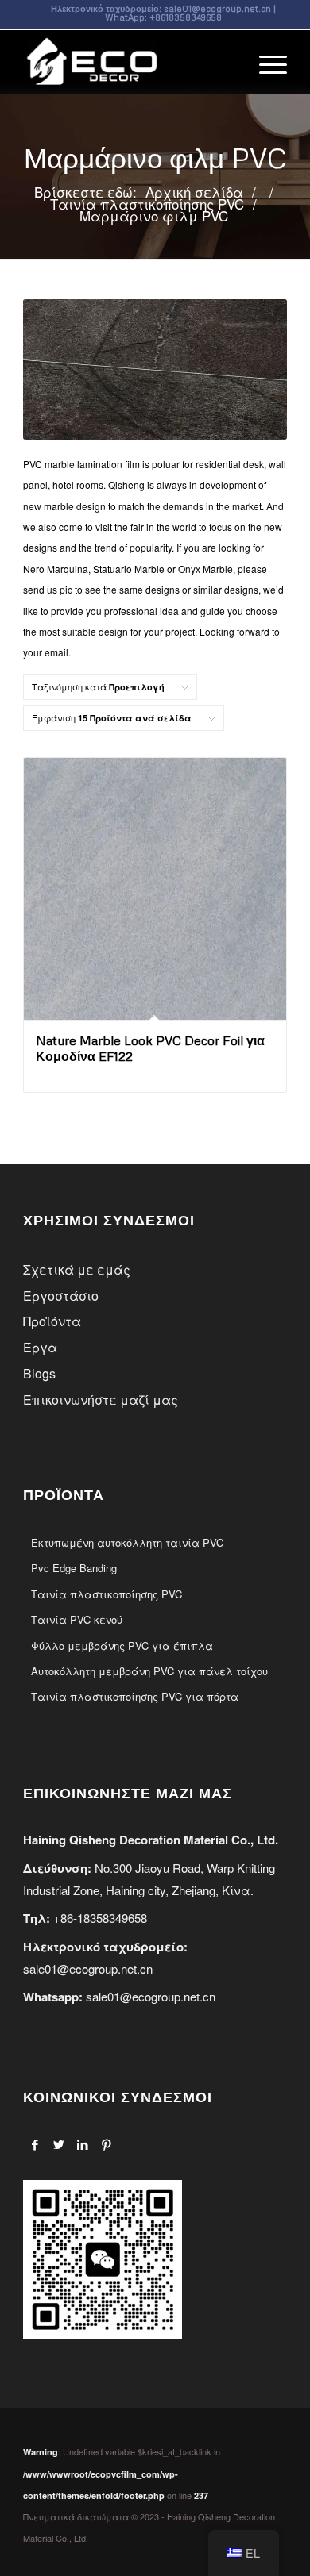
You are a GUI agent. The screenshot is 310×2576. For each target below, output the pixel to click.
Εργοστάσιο (61, 1296)
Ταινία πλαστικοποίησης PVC (107, 1594)
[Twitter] (58, 2144)
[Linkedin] (82, 2144)
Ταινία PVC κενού (77, 1619)
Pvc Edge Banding (74, 1568)
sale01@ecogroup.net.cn (217, 8)
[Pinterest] (106, 2144)
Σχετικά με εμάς (77, 1269)
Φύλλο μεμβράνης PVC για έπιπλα (122, 1646)
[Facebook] (35, 2144)
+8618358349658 (186, 17)
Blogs (39, 1373)
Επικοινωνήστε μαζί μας (101, 1399)
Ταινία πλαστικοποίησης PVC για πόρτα (135, 1696)
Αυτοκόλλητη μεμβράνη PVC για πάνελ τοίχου (149, 1671)
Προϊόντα (52, 1321)
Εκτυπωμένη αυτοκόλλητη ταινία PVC (127, 1542)
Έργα (40, 1347)
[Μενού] (265, 62)
